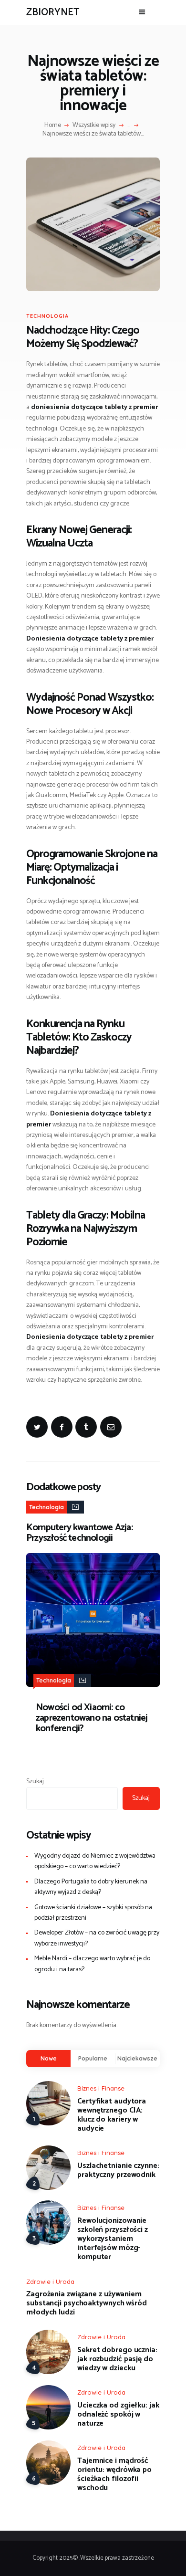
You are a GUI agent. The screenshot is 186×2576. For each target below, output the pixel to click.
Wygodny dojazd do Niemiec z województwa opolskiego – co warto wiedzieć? (95, 1861)
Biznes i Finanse (101, 2088)
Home (53, 126)
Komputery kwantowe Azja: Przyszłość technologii (79, 1533)
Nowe (49, 2058)
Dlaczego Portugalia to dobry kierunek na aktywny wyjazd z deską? (91, 1887)
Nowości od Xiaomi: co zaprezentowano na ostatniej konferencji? (92, 1718)
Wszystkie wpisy (94, 125)
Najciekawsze (137, 2058)
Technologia (47, 316)
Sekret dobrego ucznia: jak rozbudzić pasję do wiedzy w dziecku (117, 2359)
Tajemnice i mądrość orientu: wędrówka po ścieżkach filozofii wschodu (114, 2474)
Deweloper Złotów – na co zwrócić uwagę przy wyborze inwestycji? (97, 1938)
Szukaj (35, 1782)
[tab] (48, 2058)
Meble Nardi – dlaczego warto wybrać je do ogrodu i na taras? (92, 1964)
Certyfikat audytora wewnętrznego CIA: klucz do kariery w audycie (112, 2115)
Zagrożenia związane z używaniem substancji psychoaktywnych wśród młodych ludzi (87, 2303)
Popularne (93, 2058)
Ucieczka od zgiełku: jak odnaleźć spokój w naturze (118, 2414)
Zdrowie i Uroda (50, 2282)
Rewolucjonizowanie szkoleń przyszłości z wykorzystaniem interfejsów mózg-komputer (113, 2239)
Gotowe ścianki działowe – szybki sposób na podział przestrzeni (93, 1913)
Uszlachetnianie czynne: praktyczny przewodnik (118, 2170)
